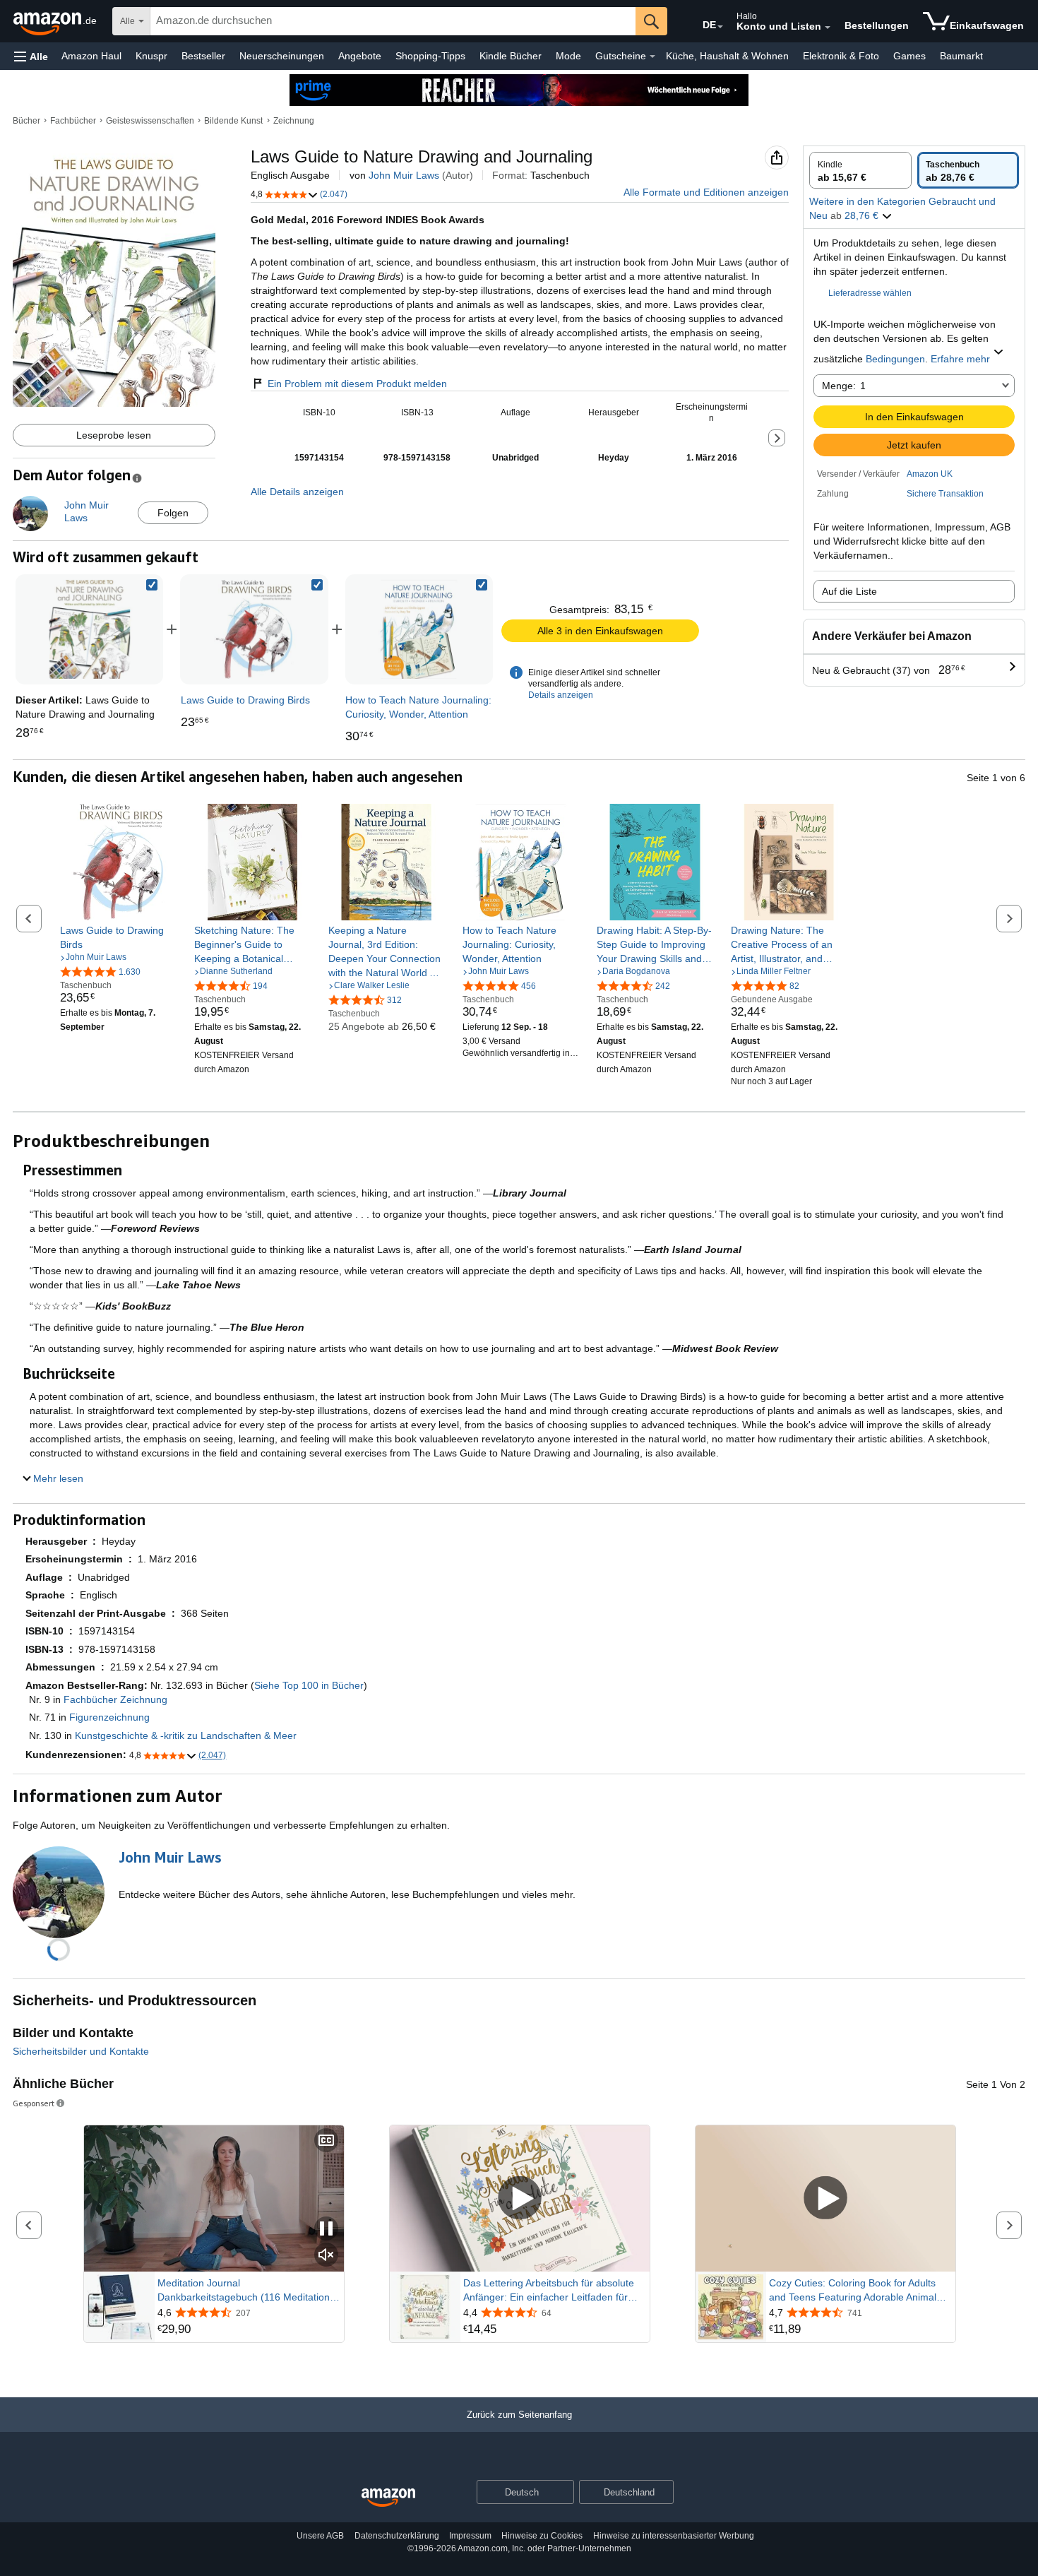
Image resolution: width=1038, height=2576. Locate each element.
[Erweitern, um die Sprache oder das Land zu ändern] (720, 27)
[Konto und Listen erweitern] (828, 28)
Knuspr (151, 56)
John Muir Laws (404, 175)
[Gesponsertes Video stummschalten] (326, 2256)
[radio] (860, 170)
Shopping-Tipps (430, 56)
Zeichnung (294, 121)
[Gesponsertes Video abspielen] (520, 2198)
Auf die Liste (849, 591)
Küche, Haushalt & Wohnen (727, 56)
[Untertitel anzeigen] (326, 2141)
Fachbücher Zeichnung (115, 1699)
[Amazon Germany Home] (388, 2498)
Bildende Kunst (233, 121)
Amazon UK (930, 474)
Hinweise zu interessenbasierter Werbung (674, 2536)
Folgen (173, 513)
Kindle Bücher (511, 56)
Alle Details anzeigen (297, 492)
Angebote (360, 56)
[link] (254, 629)
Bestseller (203, 56)
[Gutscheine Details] (652, 57)
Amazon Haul (91, 56)
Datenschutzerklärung (397, 2536)
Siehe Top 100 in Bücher (309, 1685)
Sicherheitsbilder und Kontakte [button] (81, 2051)
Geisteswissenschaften (150, 121)
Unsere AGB (320, 2536)
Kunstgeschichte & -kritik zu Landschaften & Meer (186, 1735)
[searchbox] (393, 21)
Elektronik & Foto (841, 56)
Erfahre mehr (960, 359)
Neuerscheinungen (282, 56)
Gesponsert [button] (34, 2103)
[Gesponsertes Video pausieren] (326, 2230)
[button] (31, 56)
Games (909, 56)
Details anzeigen (561, 695)
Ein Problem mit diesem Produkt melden (357, 384)
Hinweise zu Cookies (542, 2536)
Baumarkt (961, 56)
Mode (568, 56)
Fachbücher (73, 121)
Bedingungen (895, 359)
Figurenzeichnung (109, 1717)
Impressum (470, 2536)
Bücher (26, 121)
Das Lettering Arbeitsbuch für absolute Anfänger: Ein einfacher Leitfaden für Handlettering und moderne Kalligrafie (549, 2291)
